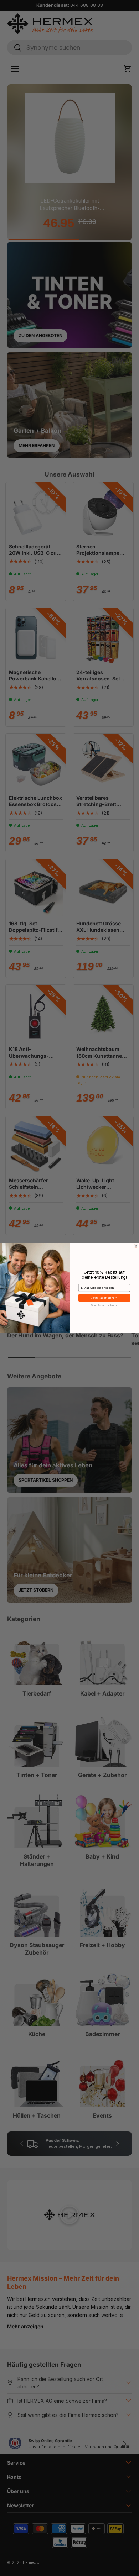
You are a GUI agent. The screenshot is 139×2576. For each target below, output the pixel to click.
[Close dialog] (136, 1246)
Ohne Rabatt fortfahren (104, 1305)
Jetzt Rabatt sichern (104, 1298)
